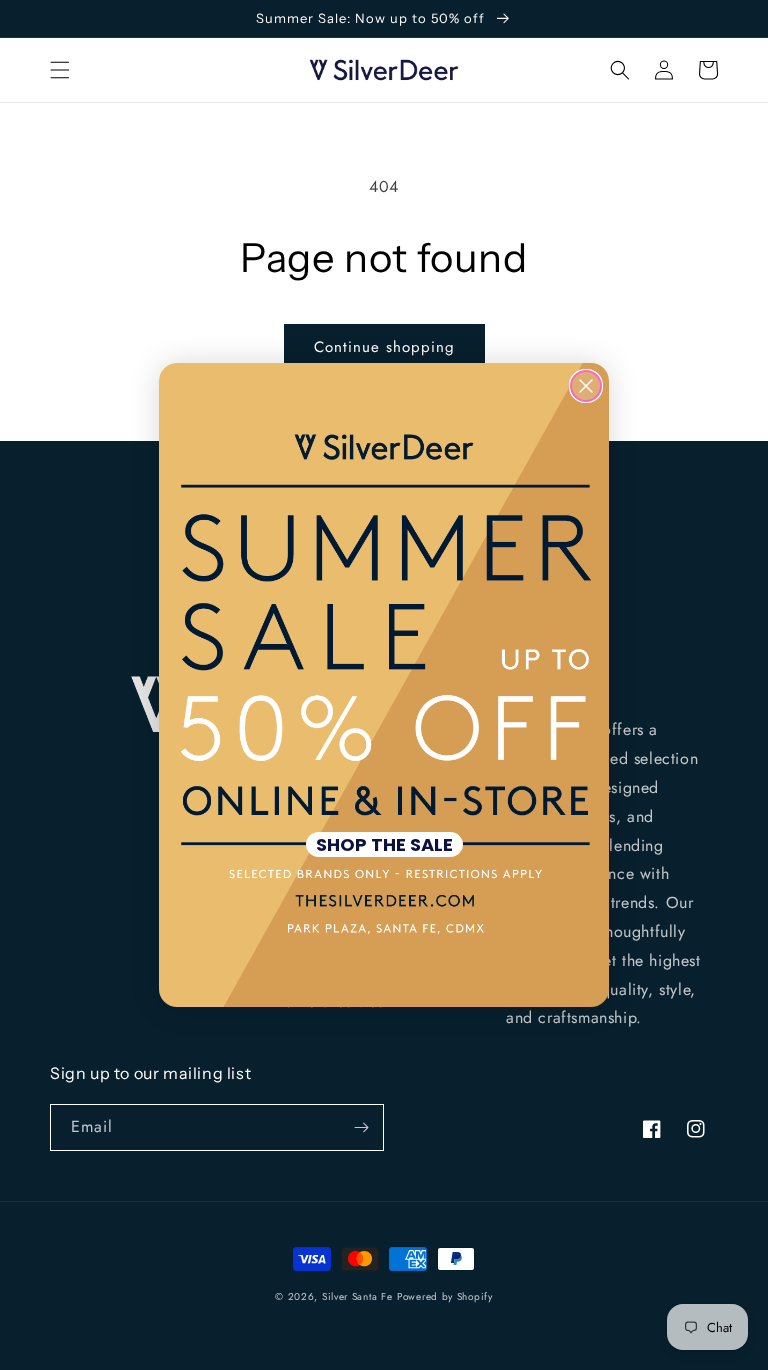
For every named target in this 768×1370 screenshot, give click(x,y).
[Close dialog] (586, 386)
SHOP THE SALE (384, 844)
